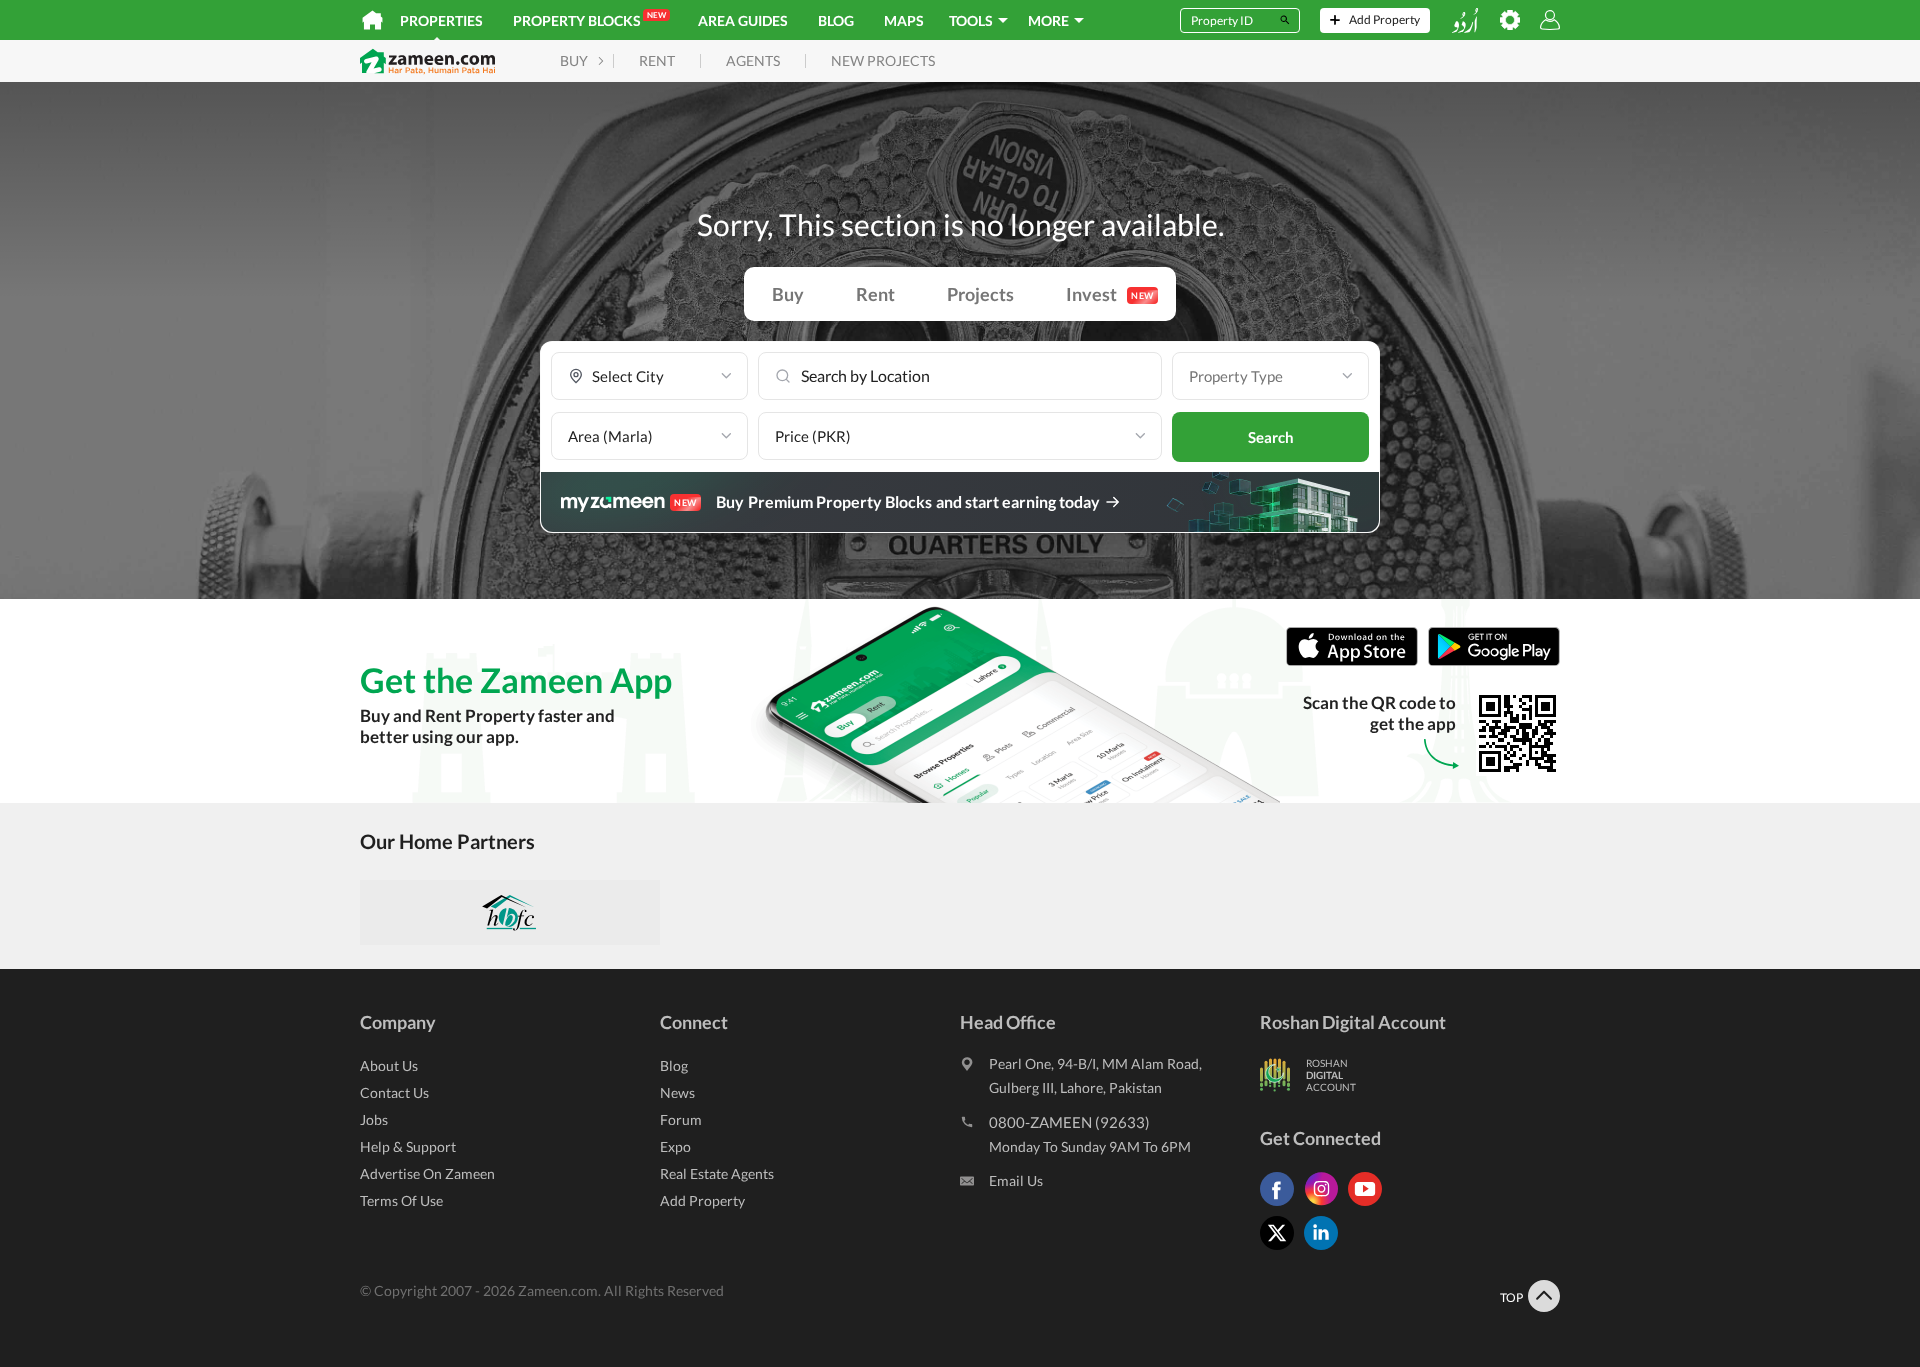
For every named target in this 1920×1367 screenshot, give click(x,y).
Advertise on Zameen (427, 1173)
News (677, 1092)
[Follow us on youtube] (1370, 1205)
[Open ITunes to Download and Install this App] (1357, 661)
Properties (441, 20)
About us (389, 1065)
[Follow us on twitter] (1282, 1249)
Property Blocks (589, 19)
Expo (675, 1146)
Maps (904, 20)
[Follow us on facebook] (1282, 1205)
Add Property (702, 1200)
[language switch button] (1465, 20)
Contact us (394, 1092)
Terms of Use (401, 1200)
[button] (649, 376)
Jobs (374, 1119)
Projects (980, 294)
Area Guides (743, 20)
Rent (875, 294)
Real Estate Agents (717, 1173)
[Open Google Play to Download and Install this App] (1494, 661)
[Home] (372, 20)
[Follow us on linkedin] (1326, 1249)
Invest (1110, 294)
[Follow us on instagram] (1326, 1205)
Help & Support (408, 1146)
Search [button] (1271, 437)
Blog (836, 20)
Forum (681, 1119)
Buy (788, 294)
